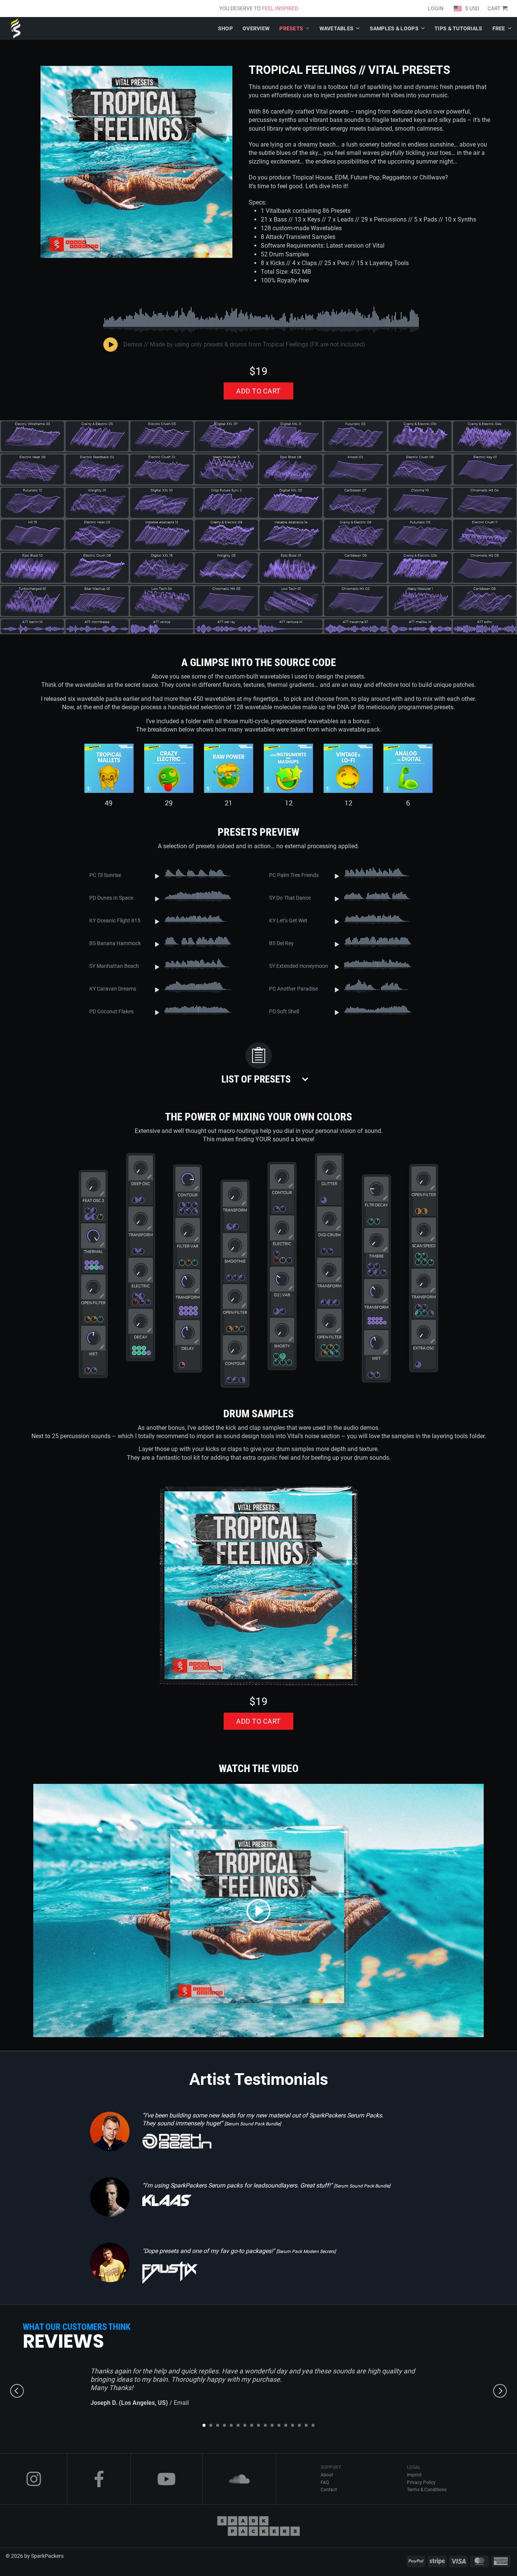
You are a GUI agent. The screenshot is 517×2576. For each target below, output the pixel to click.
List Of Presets (256, 1079)
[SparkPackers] (19, 28)
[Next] (500, 2391)
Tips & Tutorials (458, 28)
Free (499, 28)
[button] (497, 9)
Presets (291, 28)
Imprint (414, 2475)
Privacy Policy (421, 2482)
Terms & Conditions (427, 2490)
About (327, 2475)
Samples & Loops (394, 28)
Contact (329, 2490)
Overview (256, 28)
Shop (225, 28)
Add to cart (258, 391)
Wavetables (337, 28)
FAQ (325, 2482)
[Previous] (17, 2391)
